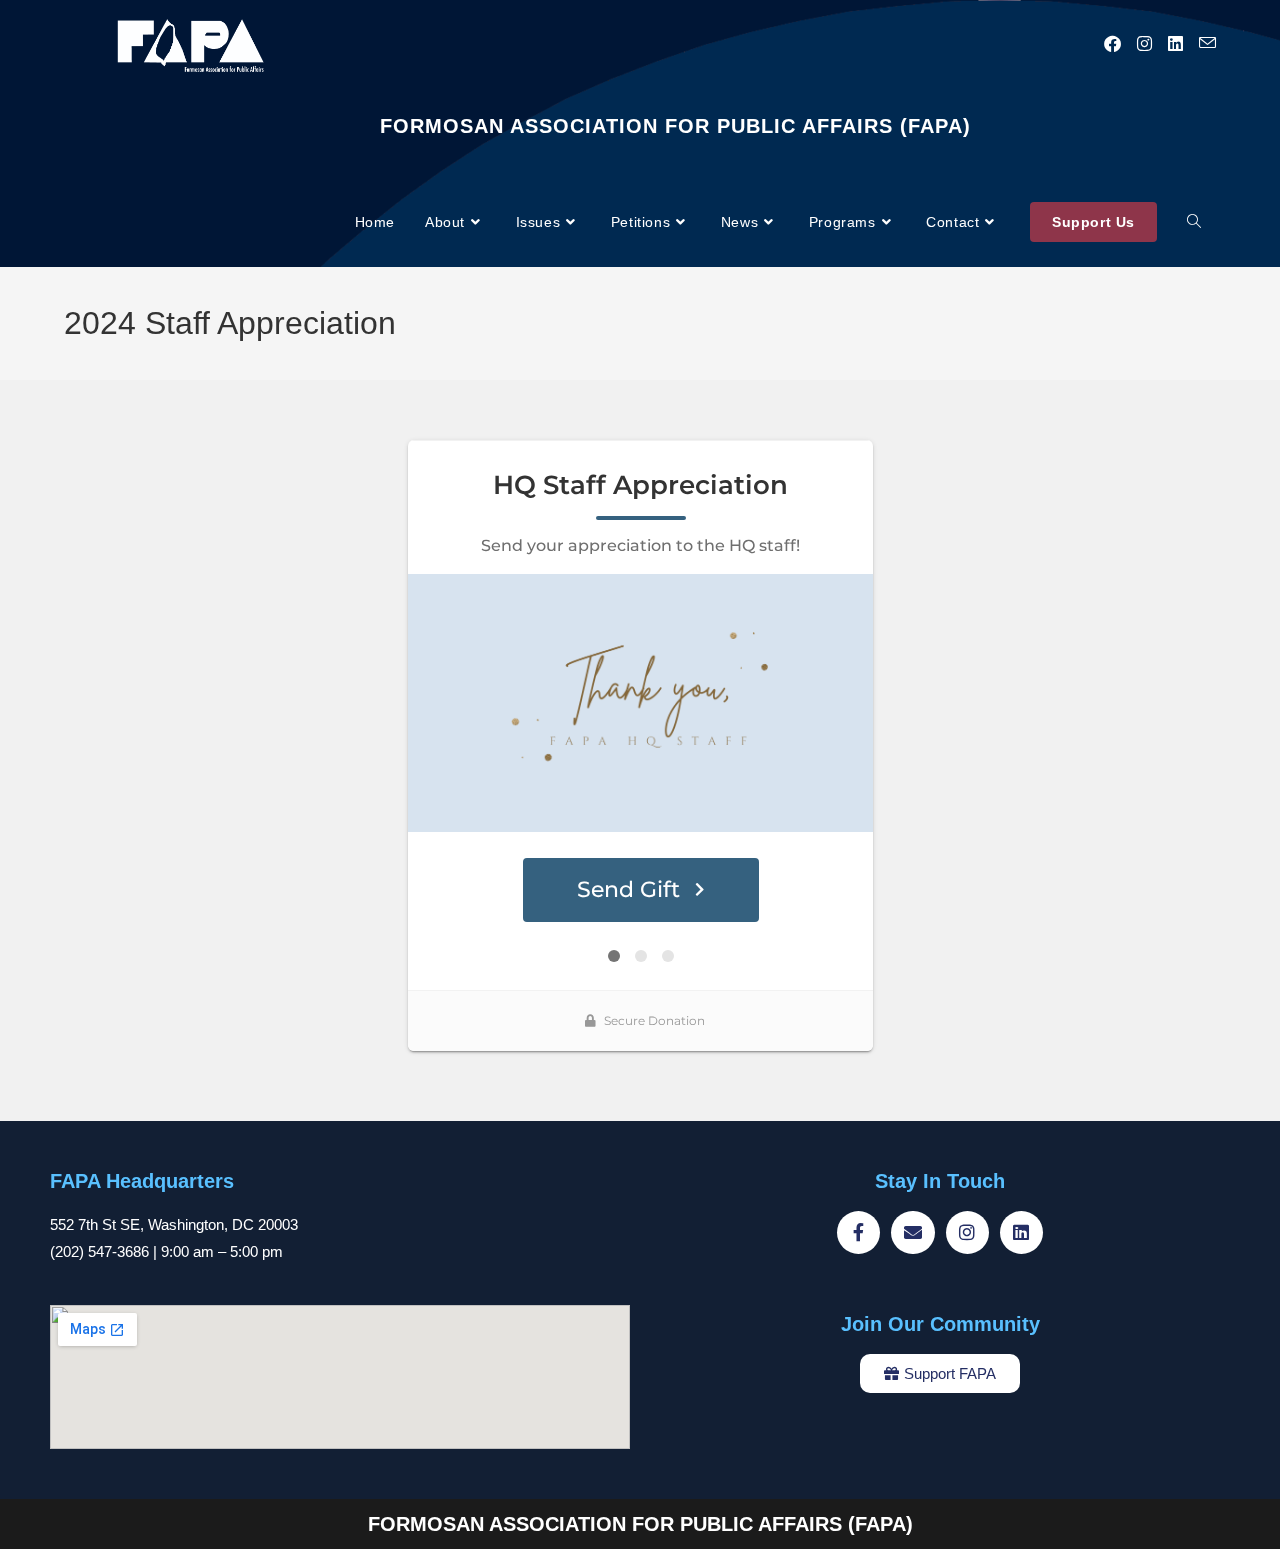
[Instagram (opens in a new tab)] (1144, 44)
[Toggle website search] (1194, 222)
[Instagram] (967, 1232)
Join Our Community (940, 1324)
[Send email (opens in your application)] (1207, 43)
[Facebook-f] (858, 1232)
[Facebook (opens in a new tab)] (1112, 44)
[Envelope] (912, 1232)
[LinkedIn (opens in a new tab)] (1175, 44)
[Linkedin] (1021, 1232)
